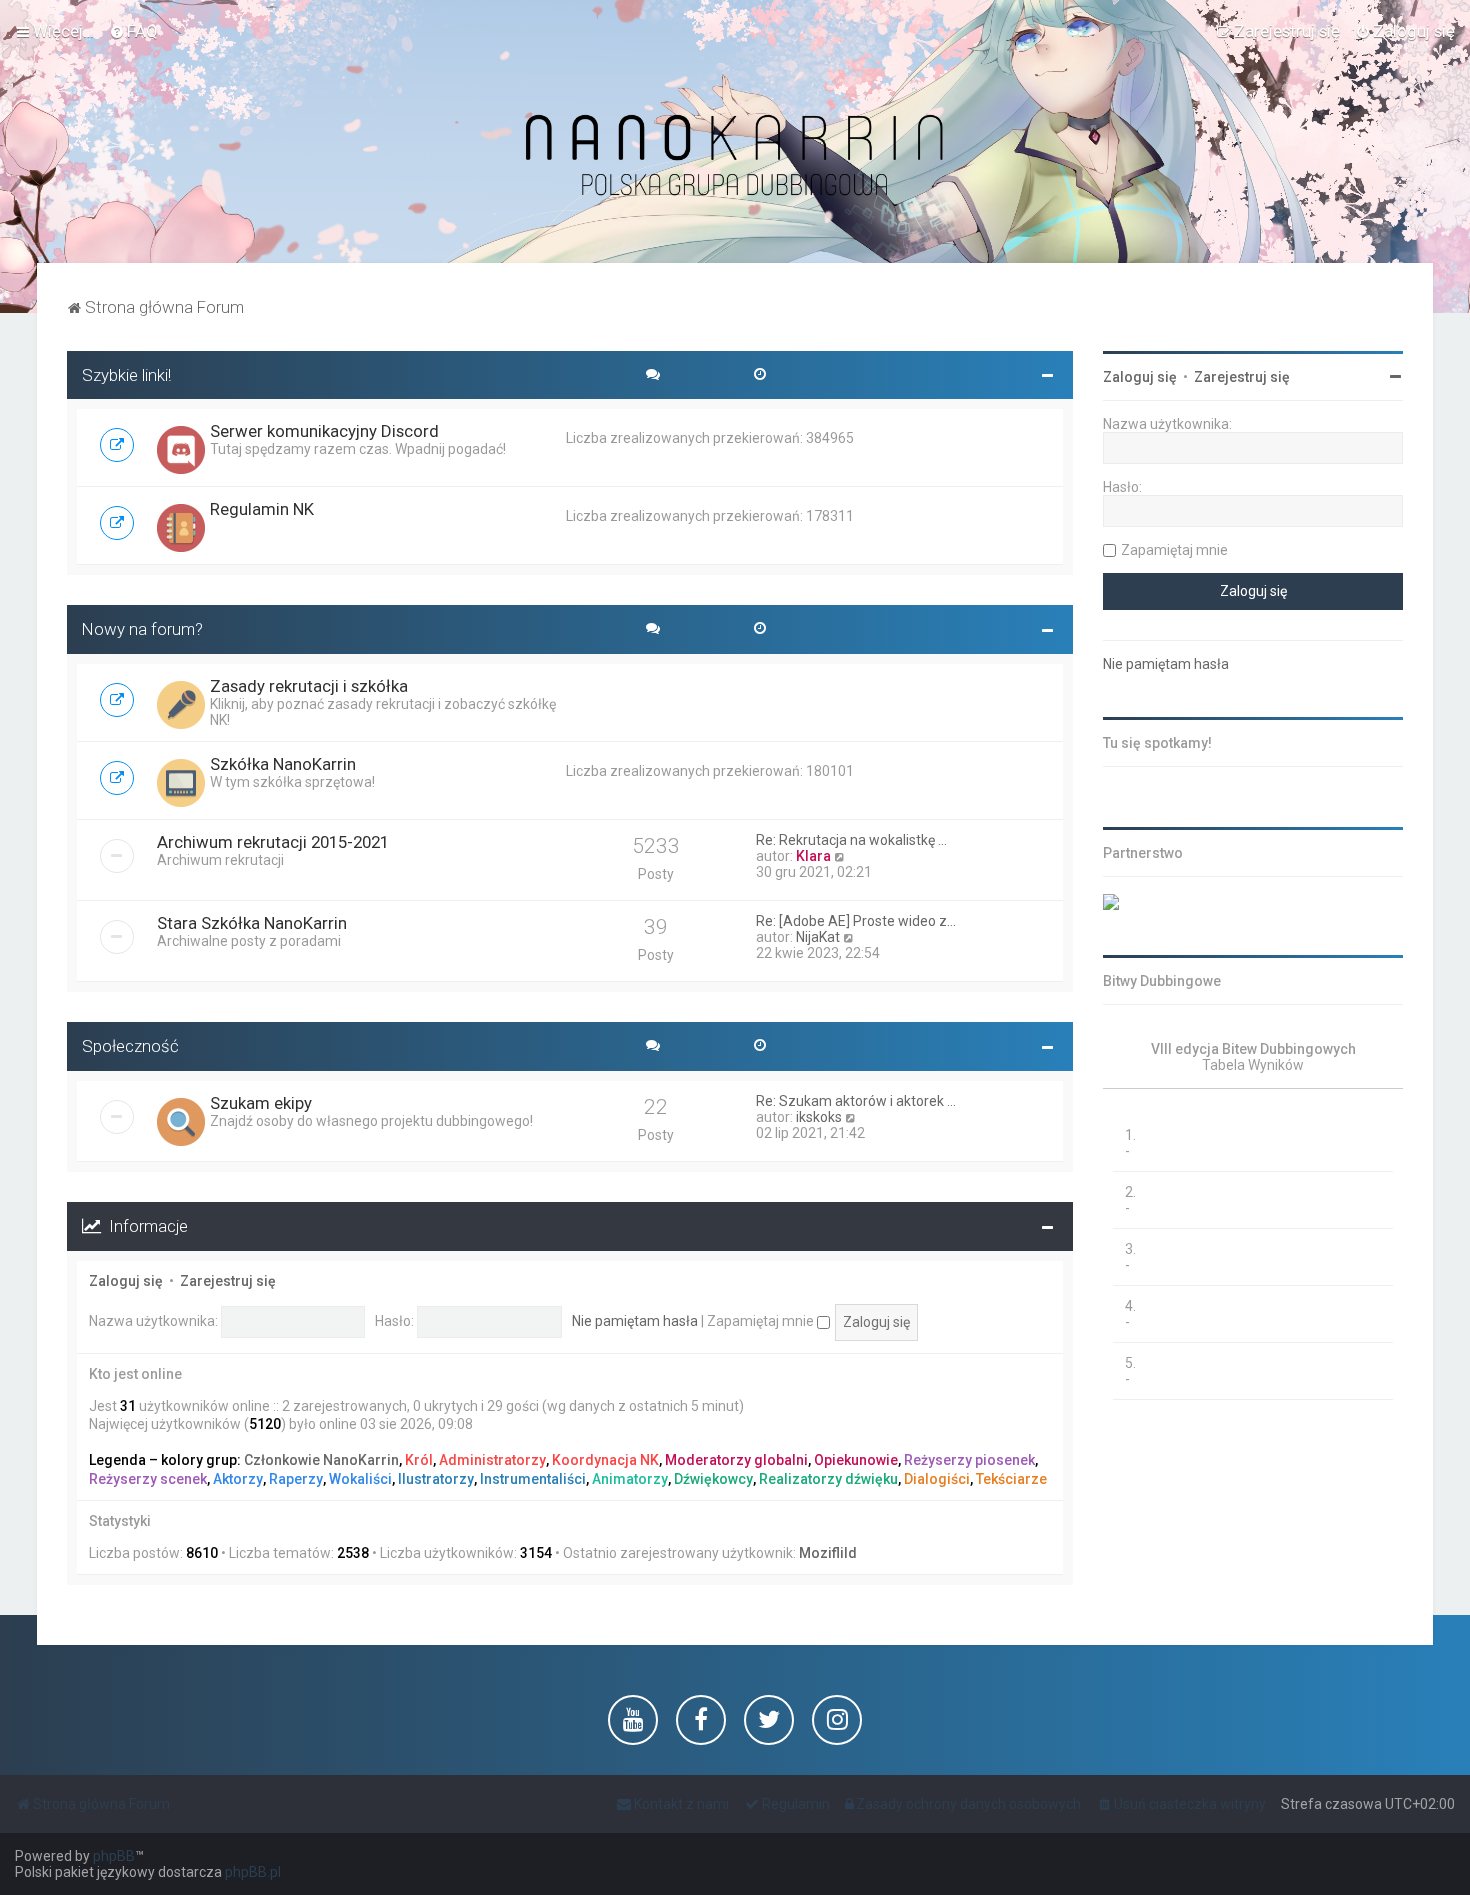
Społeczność (130, 1046)
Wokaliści (360, 1479)
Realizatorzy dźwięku (828, 1479)
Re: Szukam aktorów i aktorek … (856, 1101)
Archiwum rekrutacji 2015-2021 (273, 842)
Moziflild (828, 1553)
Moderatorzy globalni (736, 1460)
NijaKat (818, 937)
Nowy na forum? (142, 629)
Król (419, 1460)
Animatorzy (630, 1479)
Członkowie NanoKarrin (321, 1460)
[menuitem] (133, 31)
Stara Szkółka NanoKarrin (252, 923)
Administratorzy (492, 1460)
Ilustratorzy (436, 1479)
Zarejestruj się (228, 1281)
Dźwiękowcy (713, 1479)
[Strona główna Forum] (735, 156)
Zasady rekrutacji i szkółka (309, 686)
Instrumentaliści (533, 1479)
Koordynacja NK (605, 1460)
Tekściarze (1011, 1479)
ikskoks (819, 1117)
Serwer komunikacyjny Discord (324, 431)
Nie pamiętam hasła (635, 1321)
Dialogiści (937, 1479)
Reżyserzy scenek (148, 1479)
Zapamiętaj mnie (762, 1321)
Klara (813, 856)
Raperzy (296, 1479)
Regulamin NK (262, 509)
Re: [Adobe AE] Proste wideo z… (856, 921)
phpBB (114, 1856)
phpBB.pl (253, 1872)
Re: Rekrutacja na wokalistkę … (851, 840)
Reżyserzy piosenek (969, 1460)
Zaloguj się (126, 1281)
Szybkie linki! (126, 375)
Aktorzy (238, 1479)
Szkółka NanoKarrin (283, 764)
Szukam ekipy (261, 1103)
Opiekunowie (856, 1460)
